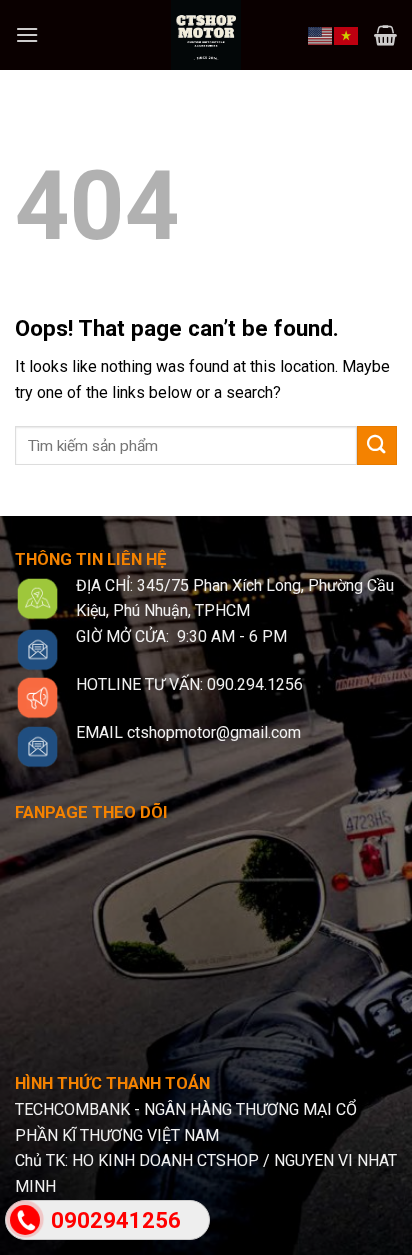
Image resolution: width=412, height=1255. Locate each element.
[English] (321, 34)
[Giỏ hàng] (385, 35)
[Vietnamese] (347, 34)
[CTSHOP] (206, 35)
